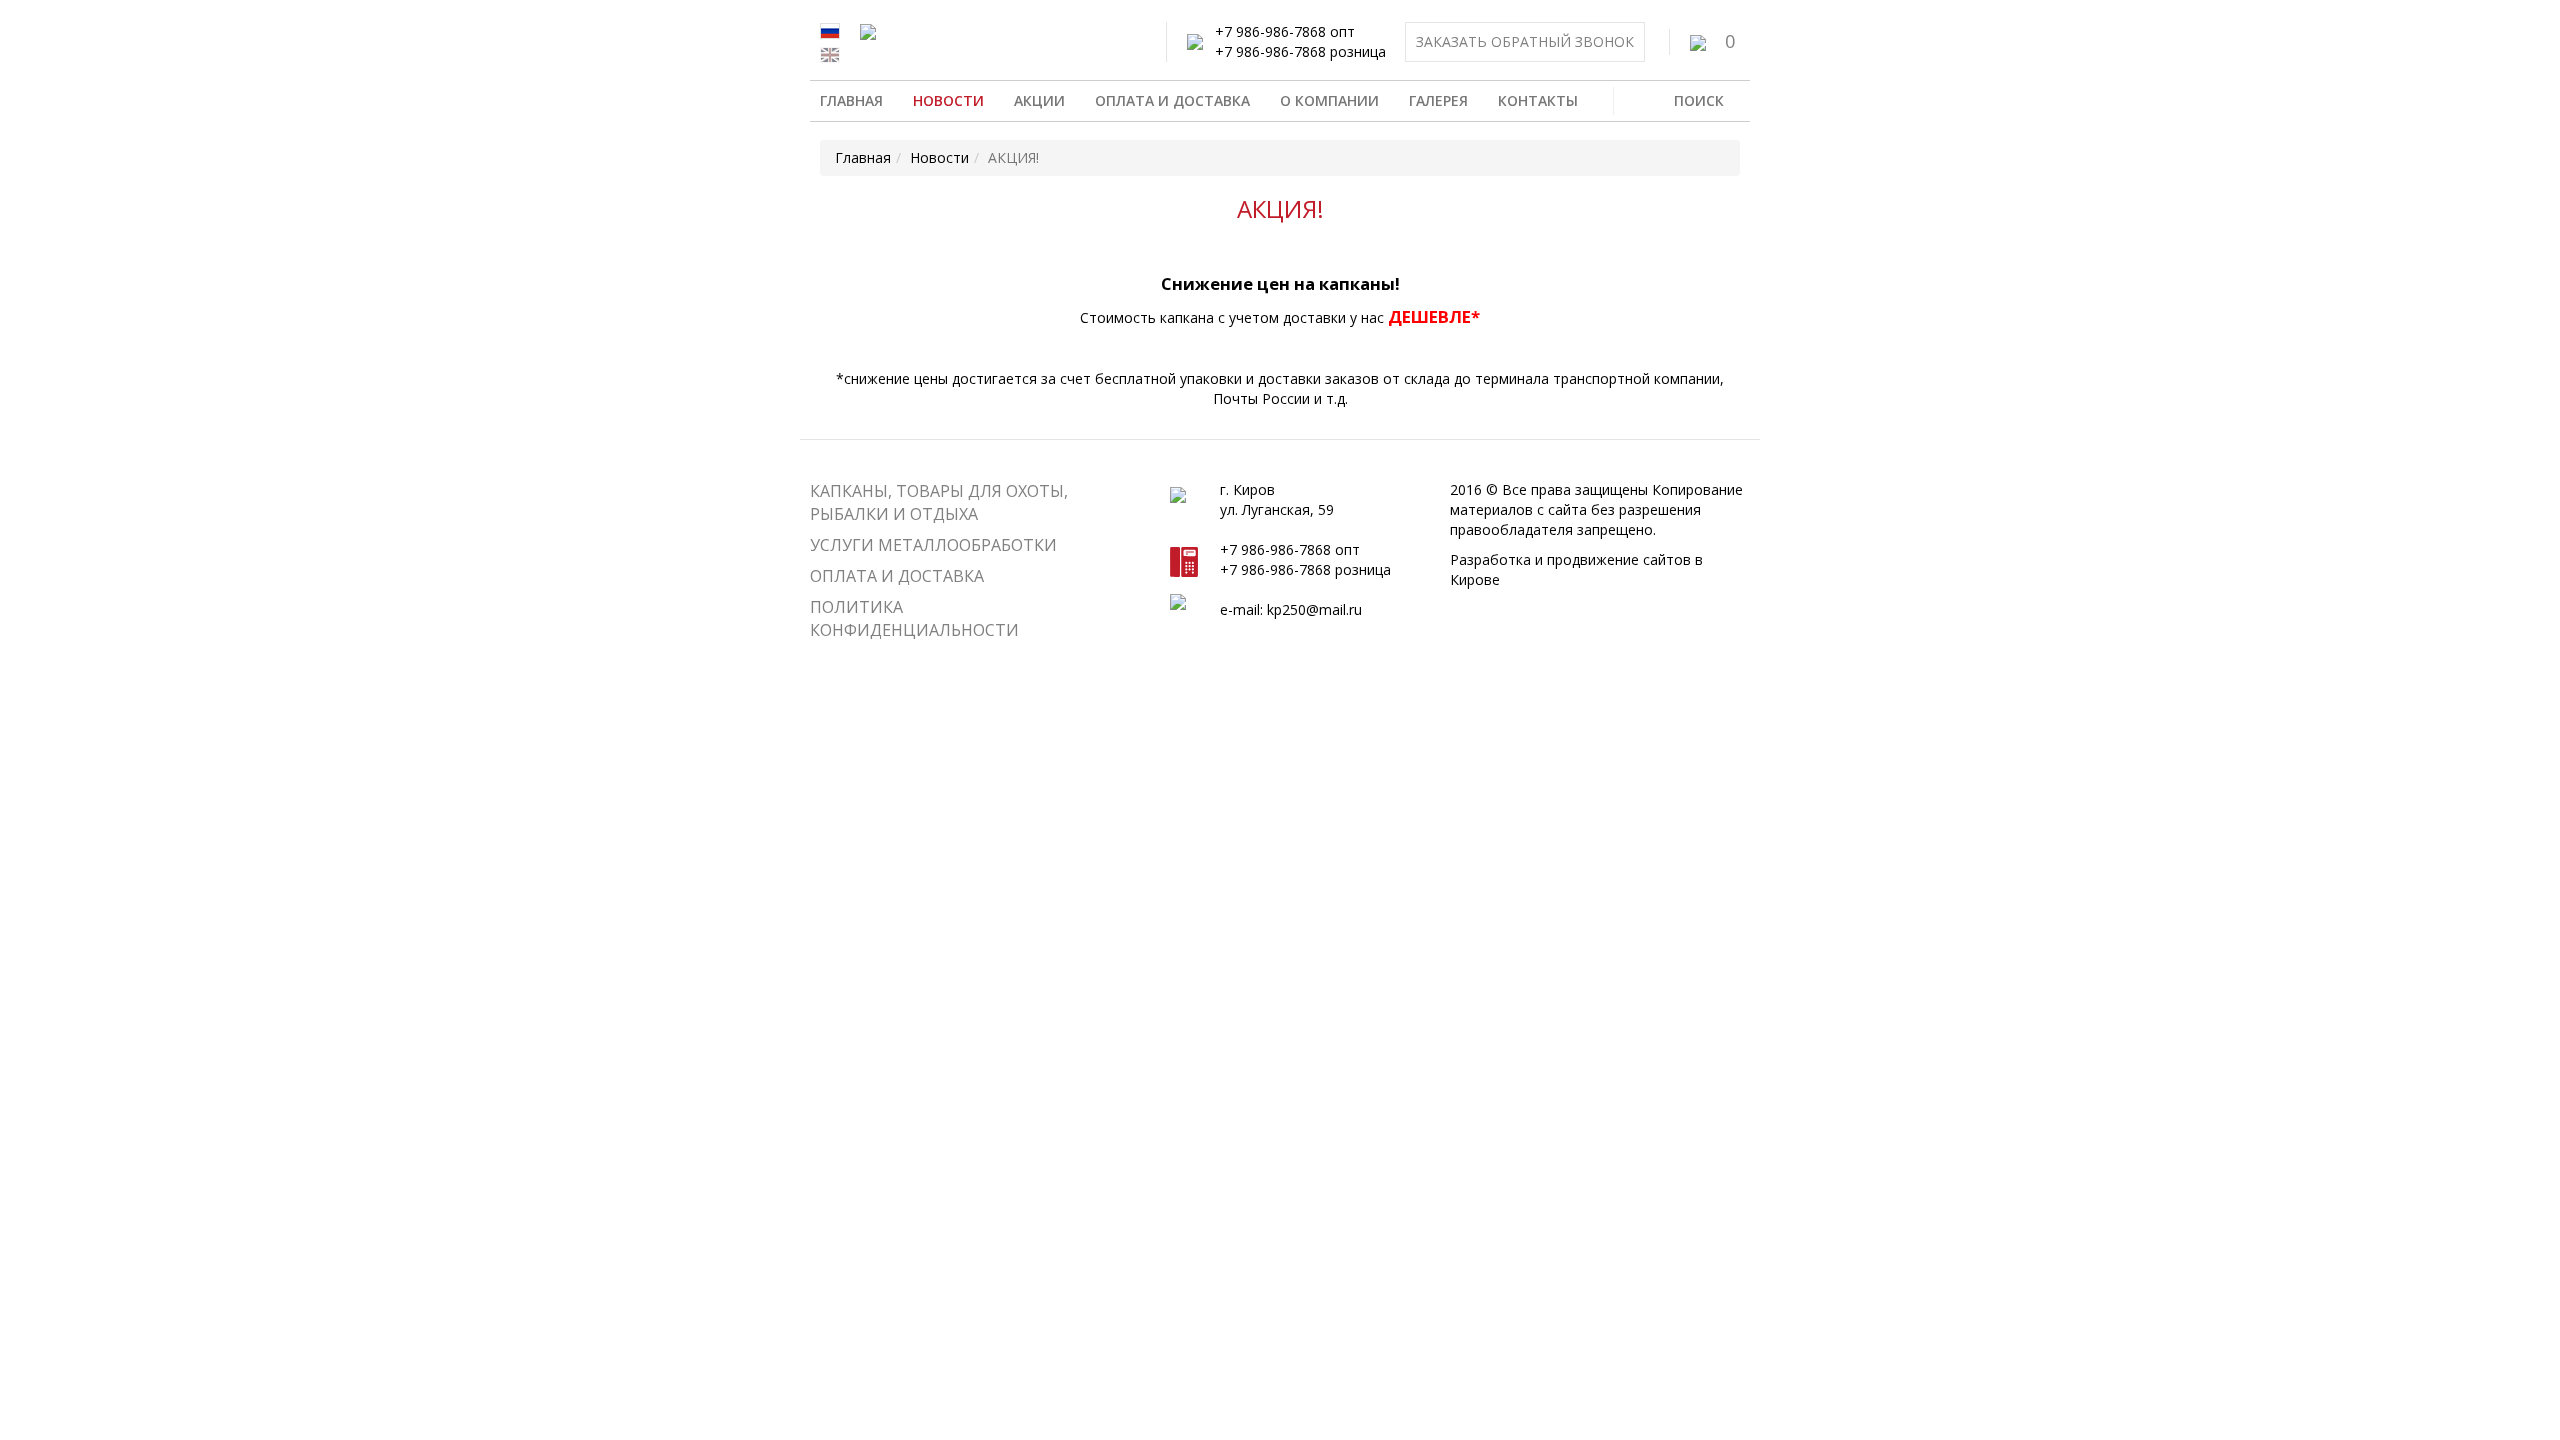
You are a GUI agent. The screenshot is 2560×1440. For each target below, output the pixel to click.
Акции (1039, 100)
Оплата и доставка (1172, 100)
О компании (1329, 100)
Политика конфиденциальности (914, 618)
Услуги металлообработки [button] (933, 545)
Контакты (1538, 100)
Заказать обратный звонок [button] (1525, 41)
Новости (948, 100)
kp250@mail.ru (1314, 609)
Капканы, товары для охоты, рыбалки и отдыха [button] (939, 502)
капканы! (1359, 283)
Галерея (1438, 100)
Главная (851, 100)
